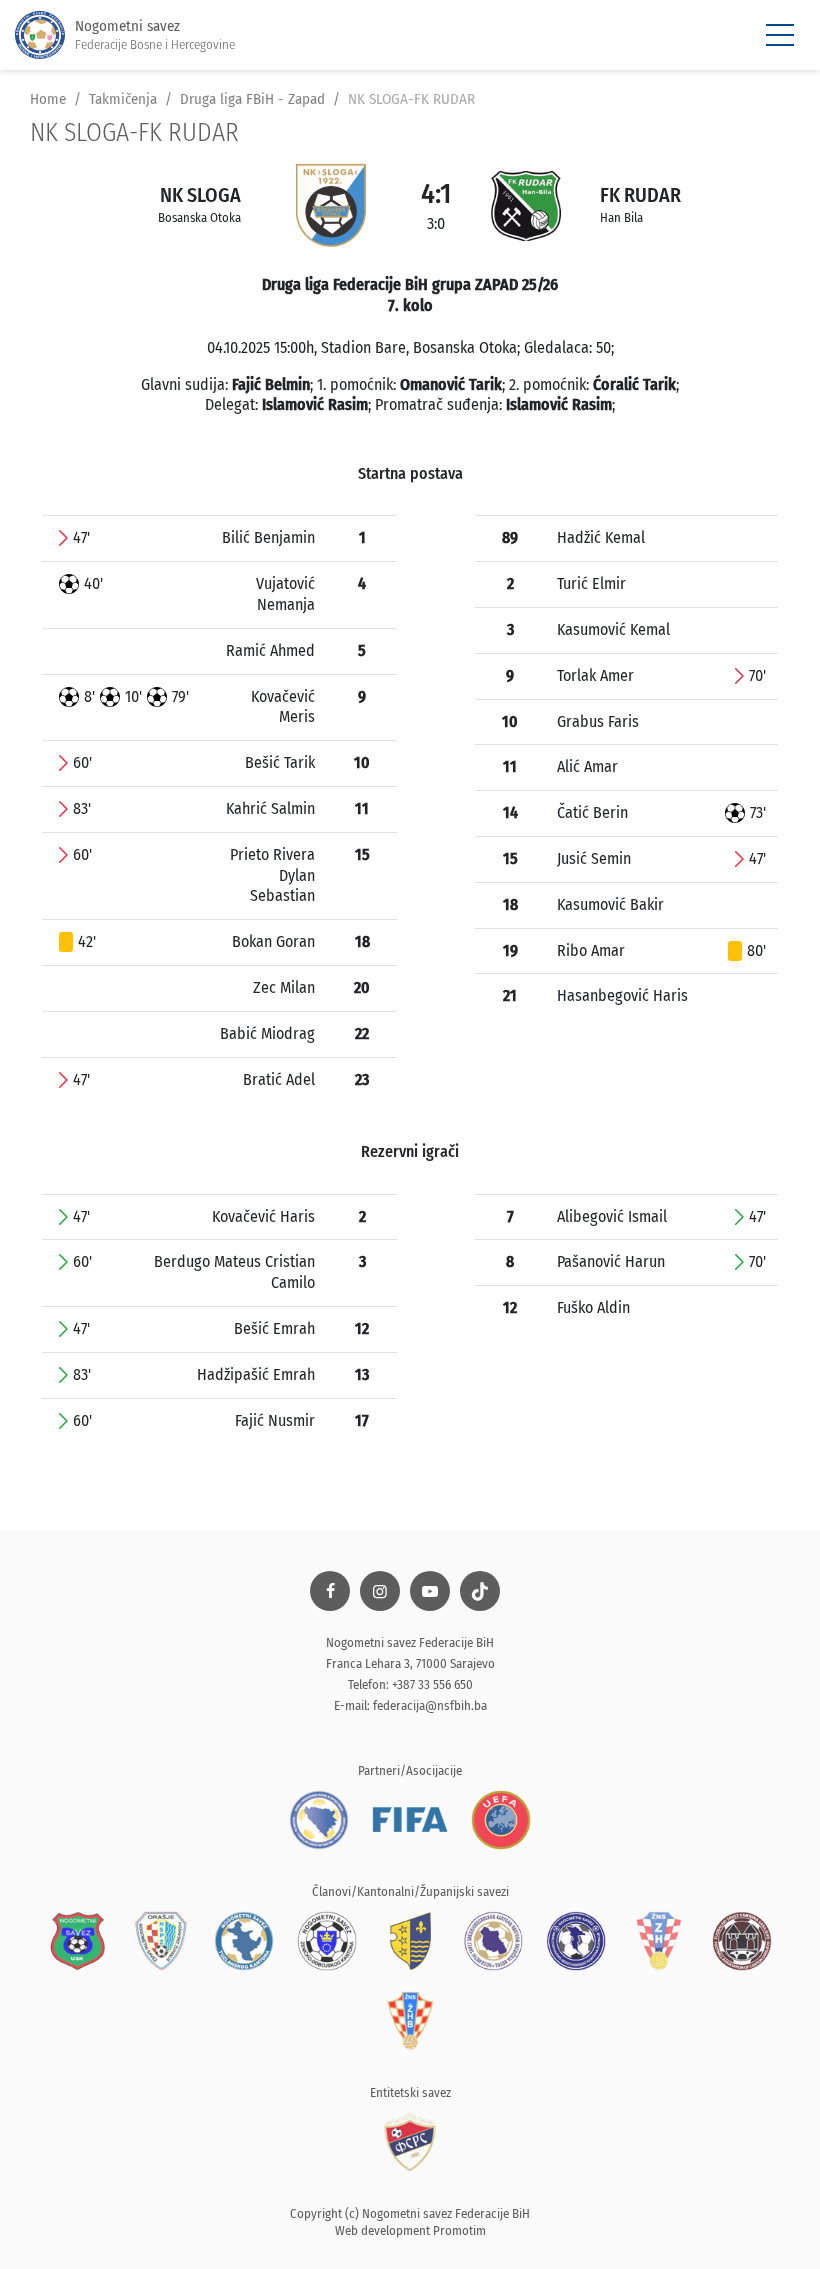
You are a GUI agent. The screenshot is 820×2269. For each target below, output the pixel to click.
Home (48, 99)
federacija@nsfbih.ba (430, 1705)
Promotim (459, 2230)
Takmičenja (123, 99)
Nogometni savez (155, 34)
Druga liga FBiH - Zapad (252, 99)
